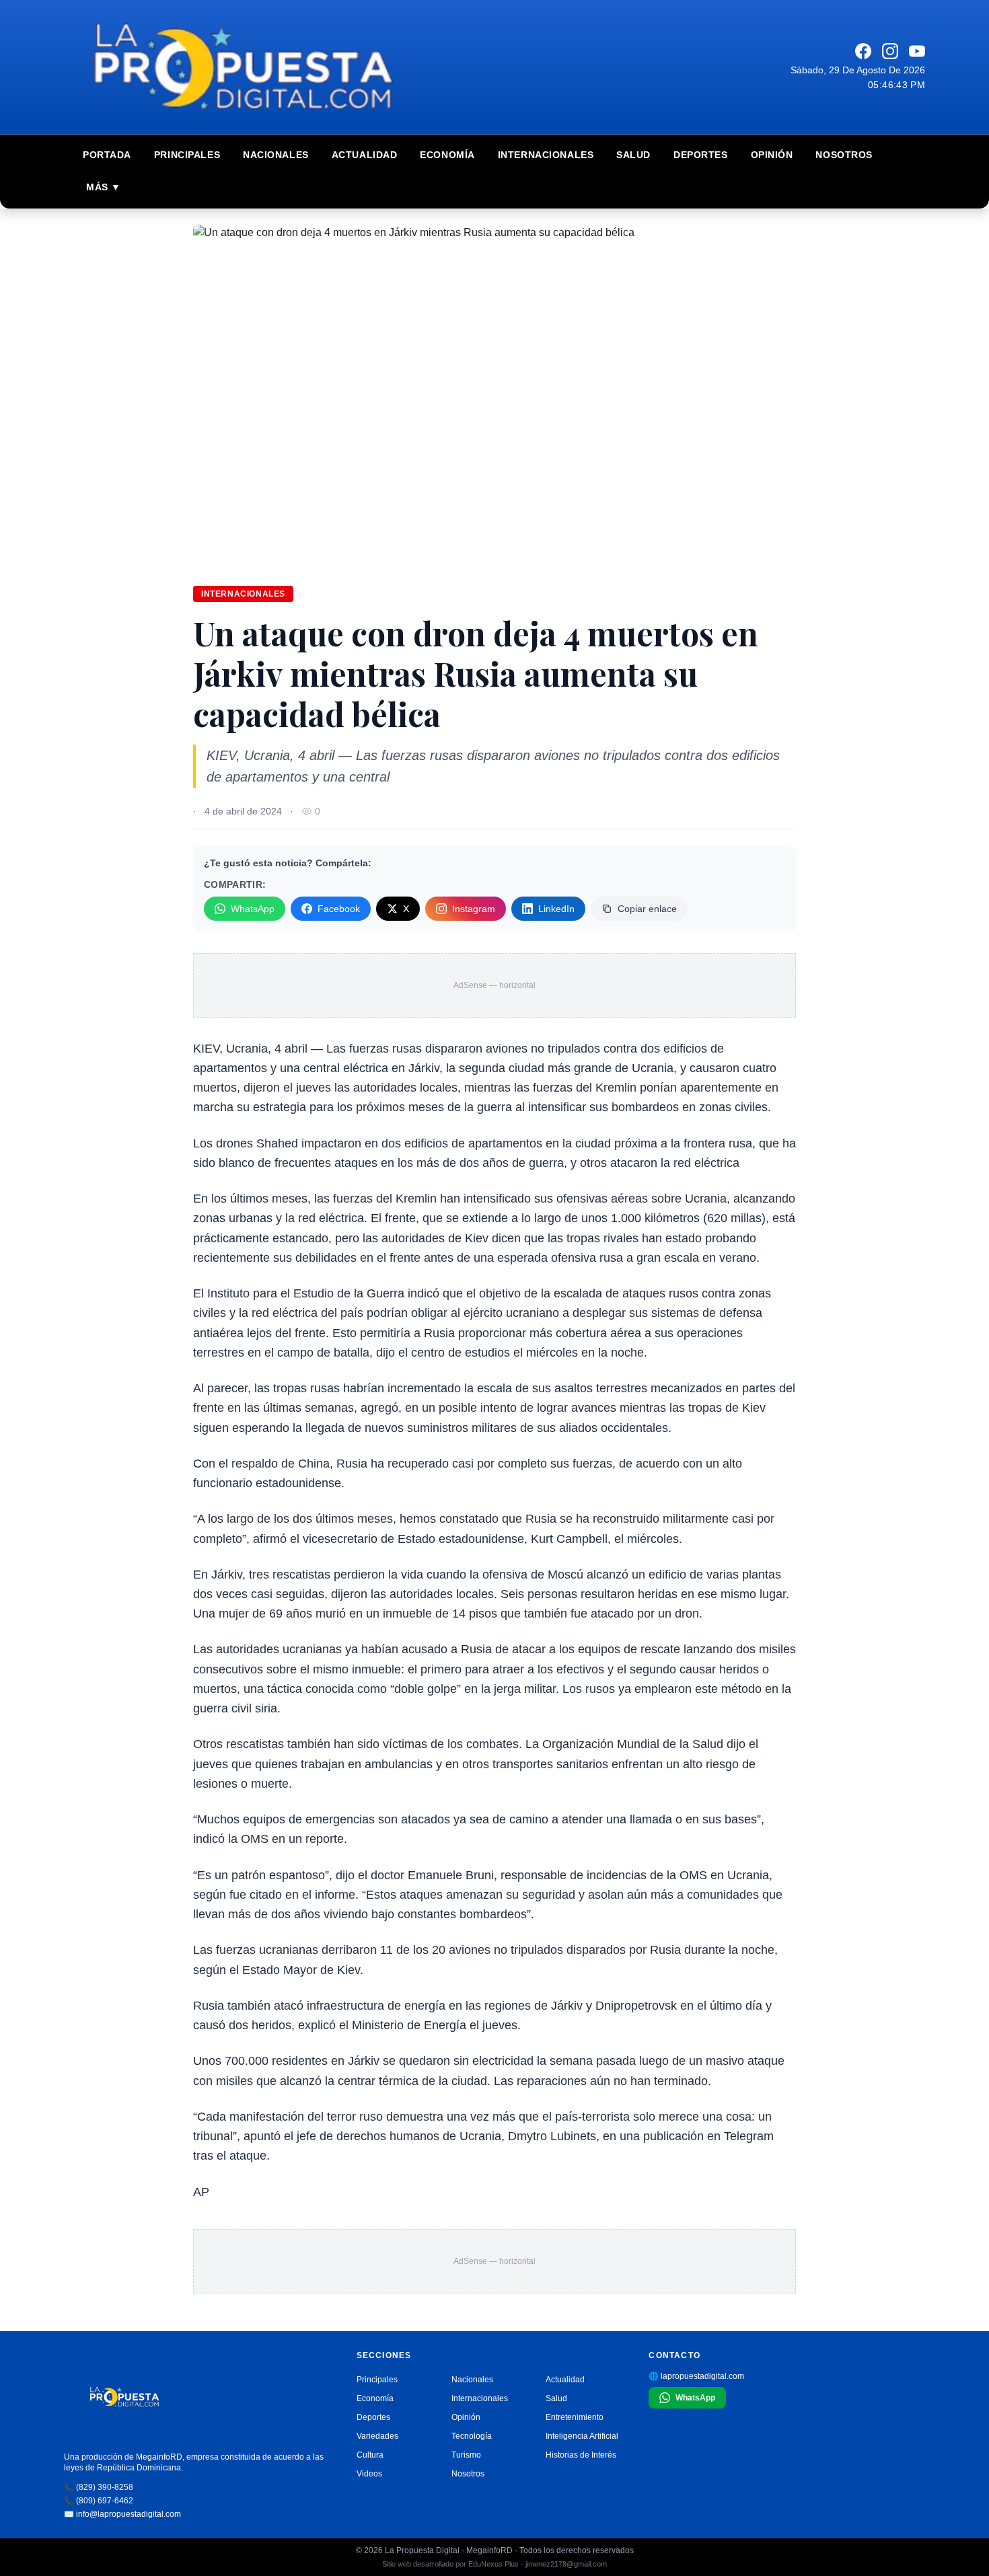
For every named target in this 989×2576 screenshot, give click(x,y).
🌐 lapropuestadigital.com (696, 2376)
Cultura (370, 2455)
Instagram (474, 909)
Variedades (377, 2436)
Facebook (339, 909)
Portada (107, 155)
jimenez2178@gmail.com (566, 2564)
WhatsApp (253, 909)
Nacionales (276, 155)
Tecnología (472, 2436)
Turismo (466, 2455)
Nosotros (844, 155)
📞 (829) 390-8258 (99, 2487)
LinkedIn (556, 909)
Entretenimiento (575, 2417)
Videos (369, 2474)
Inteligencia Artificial (582, 2436)
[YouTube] (917, 51)
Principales (187, 155)
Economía (447, 155)
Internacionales (546, 155)
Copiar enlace (647, 909)
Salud (633, 155)
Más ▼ (104, 187)
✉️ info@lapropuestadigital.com (122, 2514)
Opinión (772, 155)
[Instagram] (890, 51)
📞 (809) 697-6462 (99, 2501)
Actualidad (365, 155)
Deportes (700, 155)
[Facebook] (863, 51)
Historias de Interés (581, 2455)
